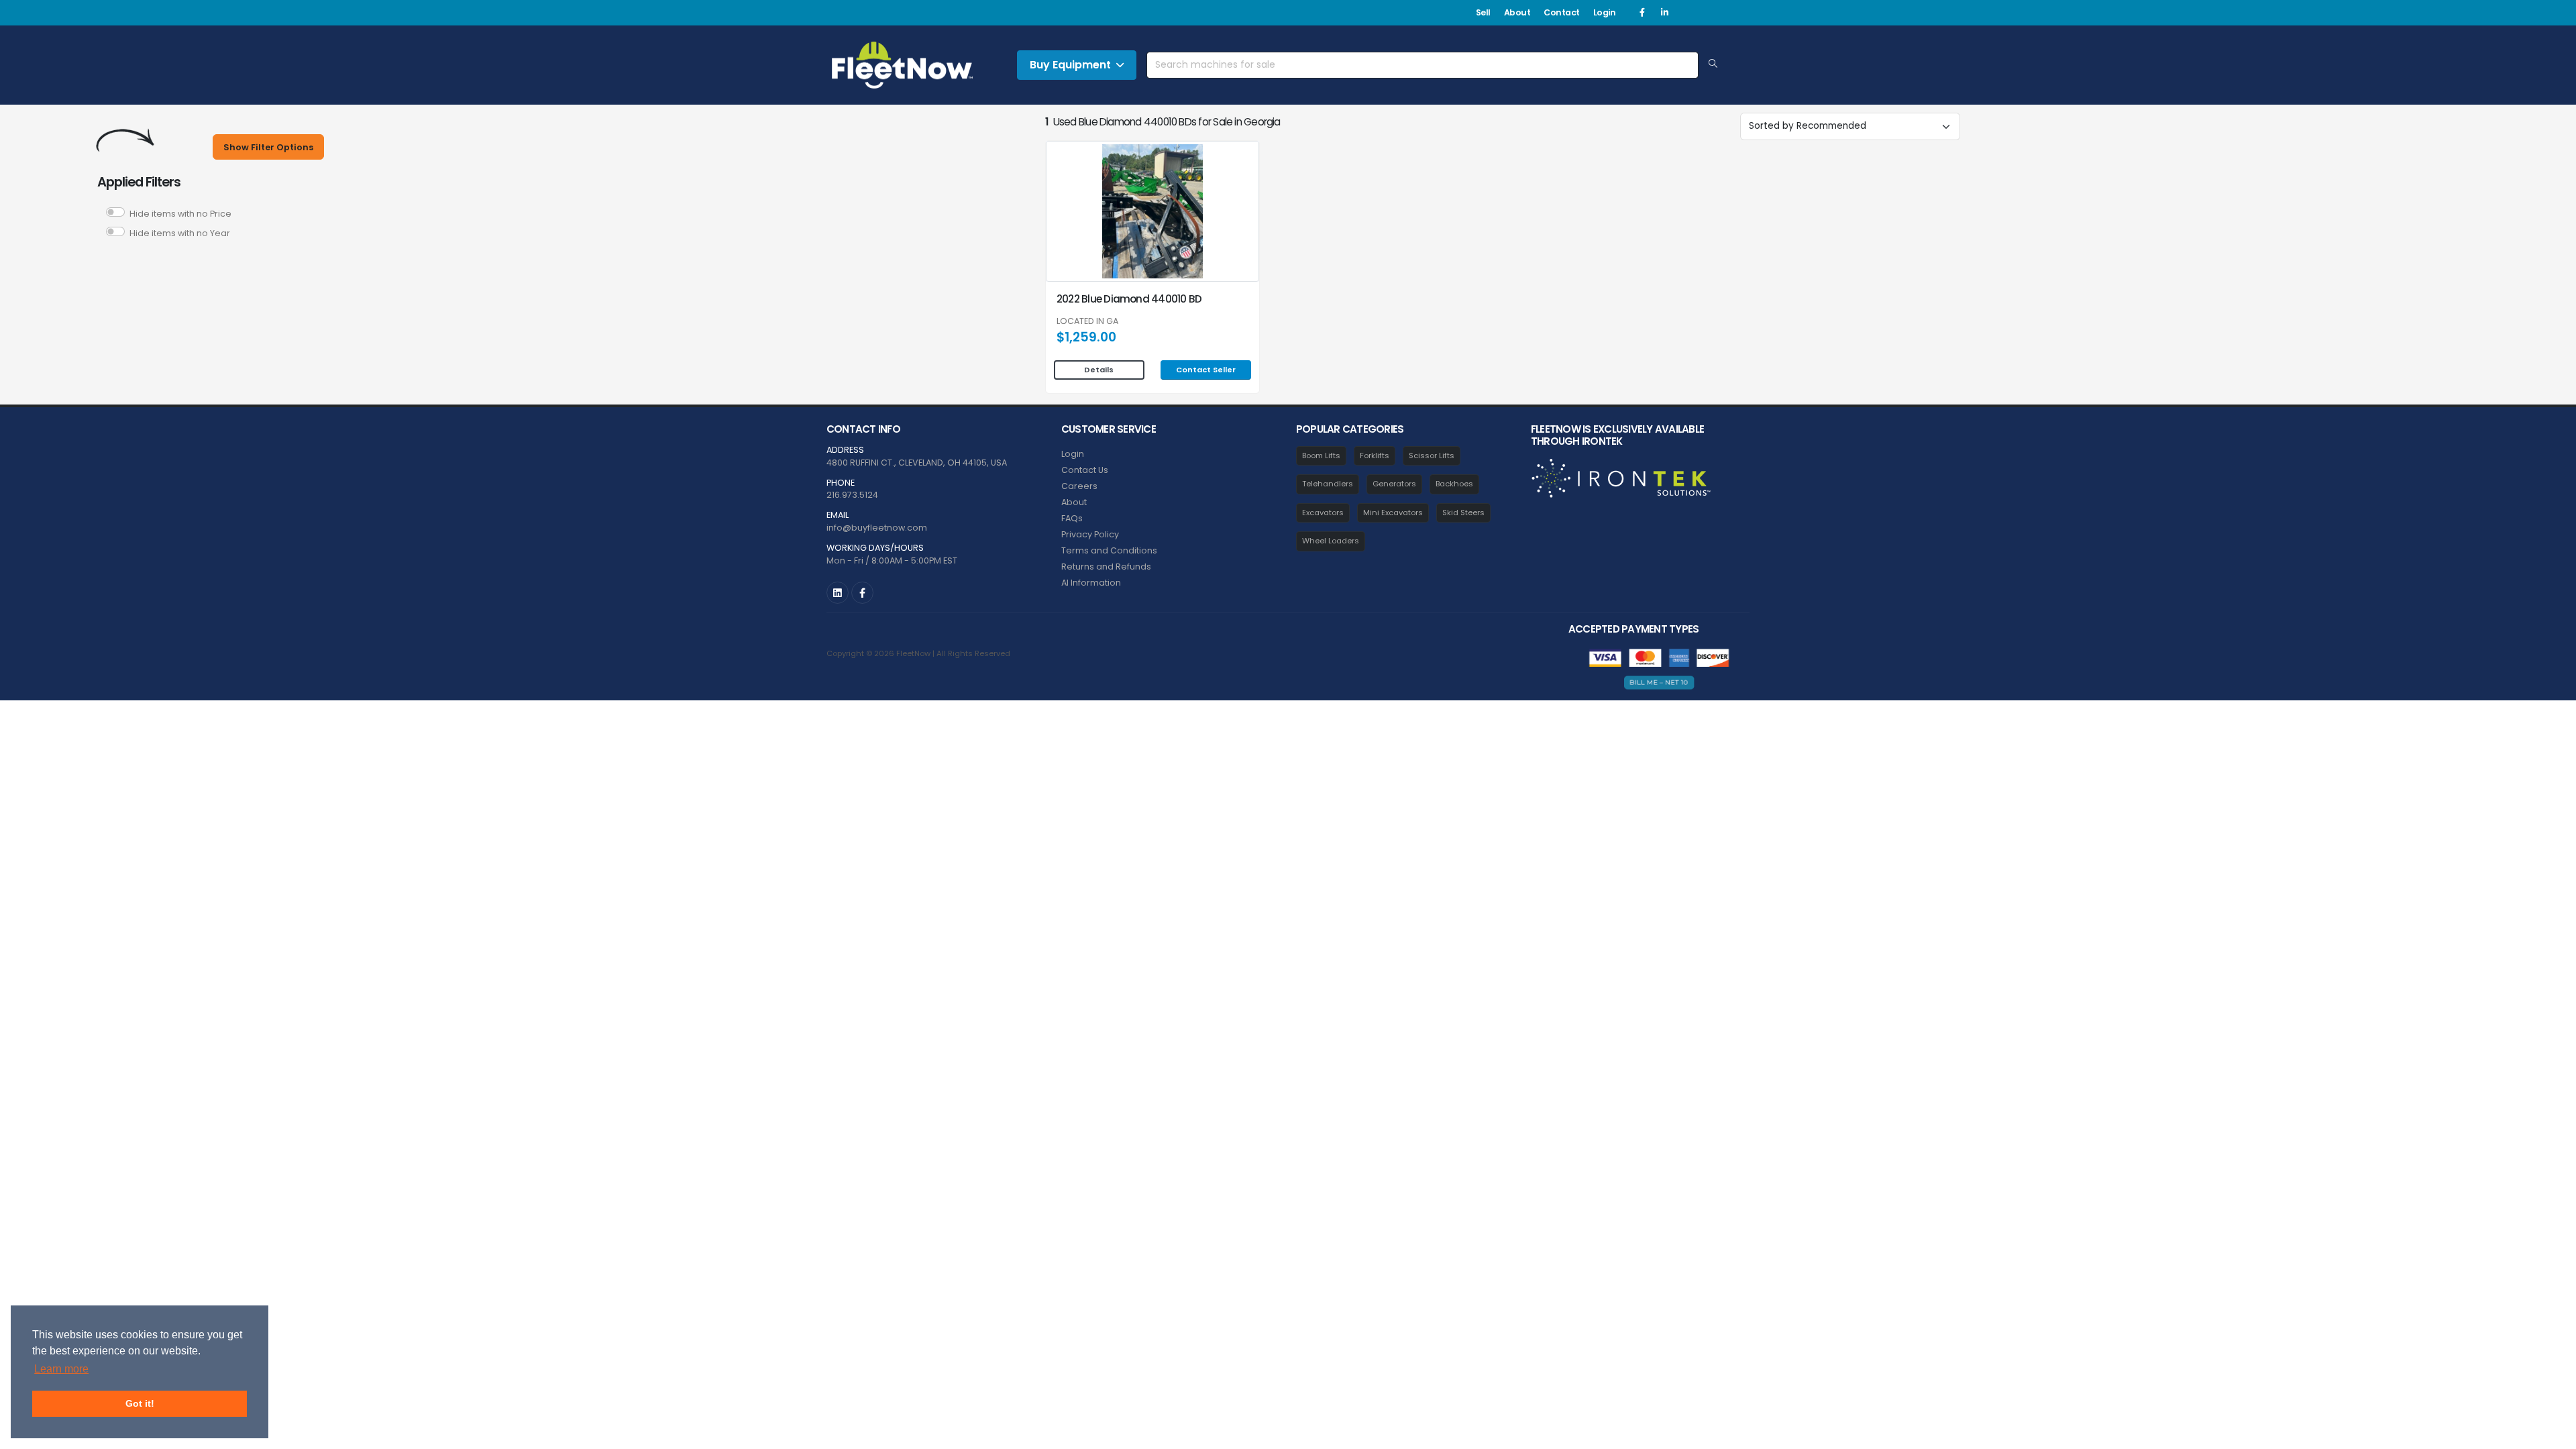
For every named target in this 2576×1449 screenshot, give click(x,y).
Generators (1394, 484)
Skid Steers (1463, 513)
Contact (1562, 12)
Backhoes (1454, 484)
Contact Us (1085, 470)
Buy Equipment (1070, 65)
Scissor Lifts (1432, 455)
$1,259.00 (1086, 337)
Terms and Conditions (1109, 550)
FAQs (1072, 518)
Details (1099, 370)
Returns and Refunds (1106, 567)
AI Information (1091, 583)
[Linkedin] (1664, 13)
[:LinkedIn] (838, 593)
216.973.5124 (852, 495)
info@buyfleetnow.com (877, 528)
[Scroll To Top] (2553, 1434)
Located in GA (1087, 322)
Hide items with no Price (180, 214)
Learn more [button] (61, 1369)
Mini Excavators (1393, 513)
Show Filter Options (268, 147)
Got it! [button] (140, 1403)
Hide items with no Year (180, 233)
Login (1605, 12)
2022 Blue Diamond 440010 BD (1129, 299)
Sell (1483, 12)
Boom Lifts (1321, 455)
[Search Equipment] (1713, 64)
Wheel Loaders (1331, 541)
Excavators (1323, 513)
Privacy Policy (1090, 534)
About (1517, 12)
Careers (1079, 486)
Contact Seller (1206, 370)
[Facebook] (1642, 13)
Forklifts (1375, 455)
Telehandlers (1328, 484)
